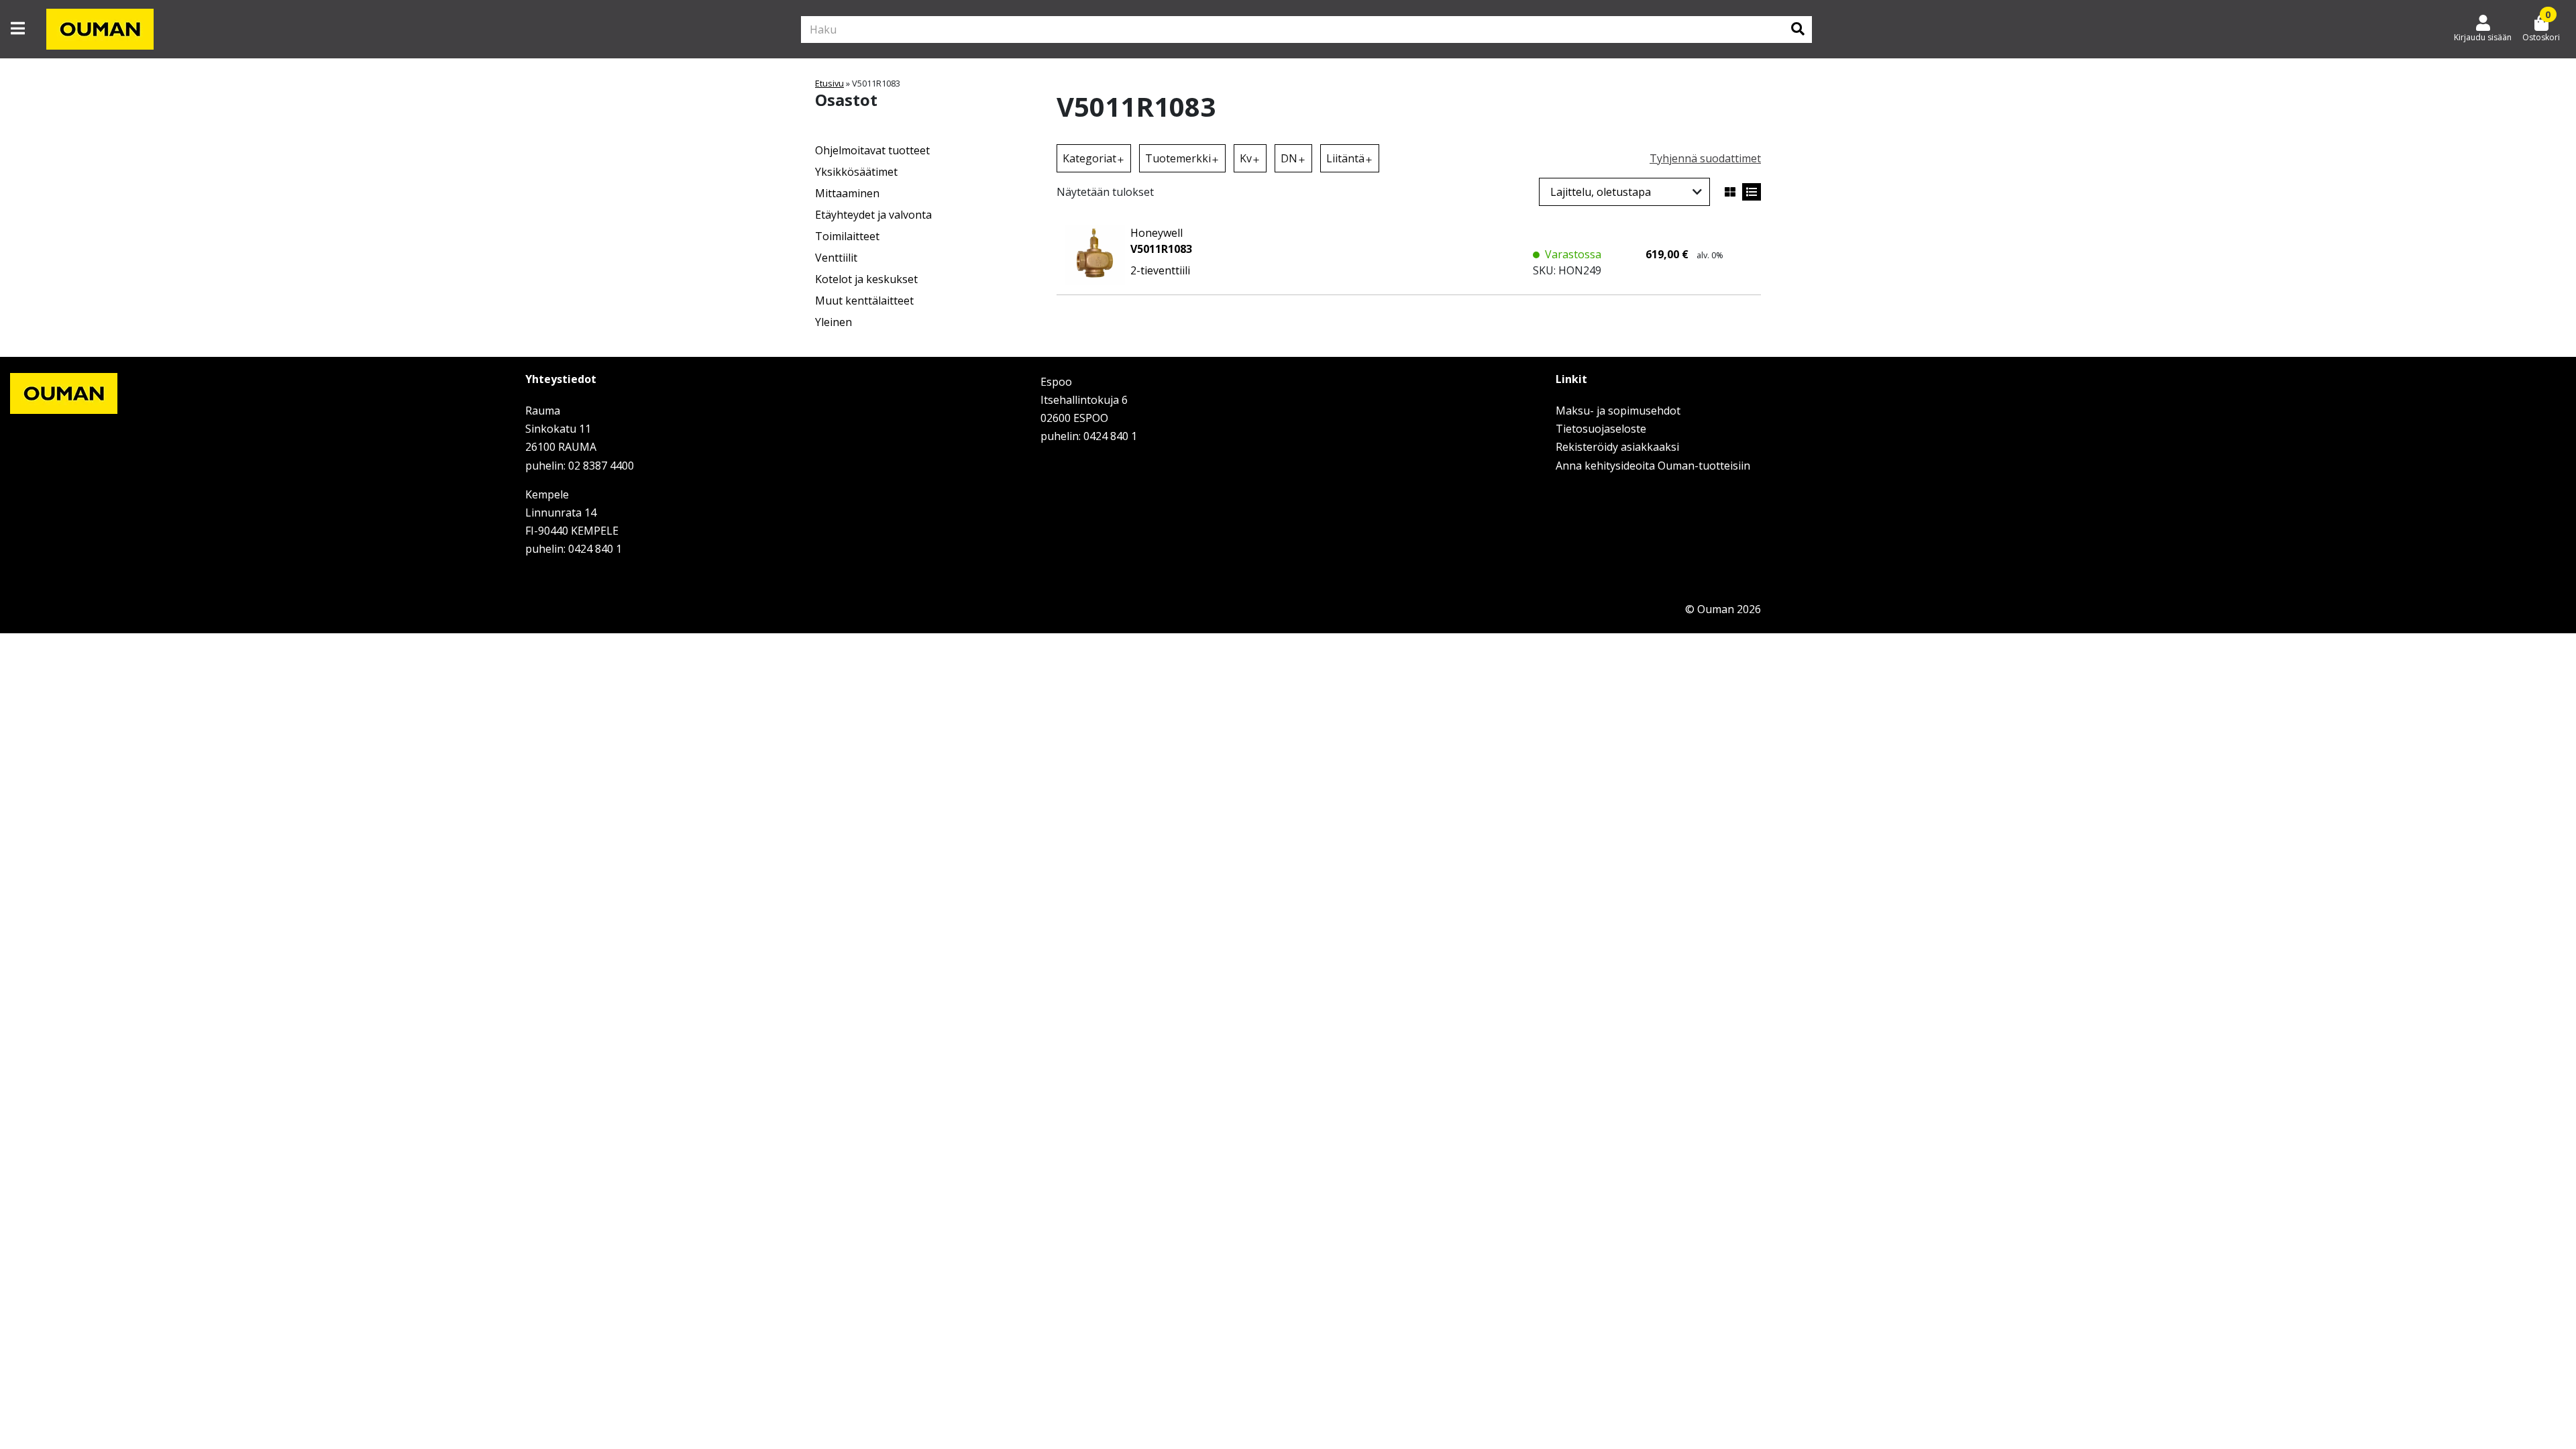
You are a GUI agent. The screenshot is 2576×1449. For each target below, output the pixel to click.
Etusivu (829, 83)
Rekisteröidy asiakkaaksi (1617, 447)
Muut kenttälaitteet (864, 301)
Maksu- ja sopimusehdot (1618, 411)
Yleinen (834, 322)
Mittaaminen (847, 193)
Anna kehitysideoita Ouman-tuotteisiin (1653, 466)
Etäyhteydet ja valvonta (873, 215)
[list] (1752, 192)
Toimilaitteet (847, 236)
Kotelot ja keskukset (866, 279)
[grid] (1730, 192)
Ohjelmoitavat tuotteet (872, 150)
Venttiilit (836, 258)
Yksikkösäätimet (856, 172)
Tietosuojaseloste (1601, 429)
